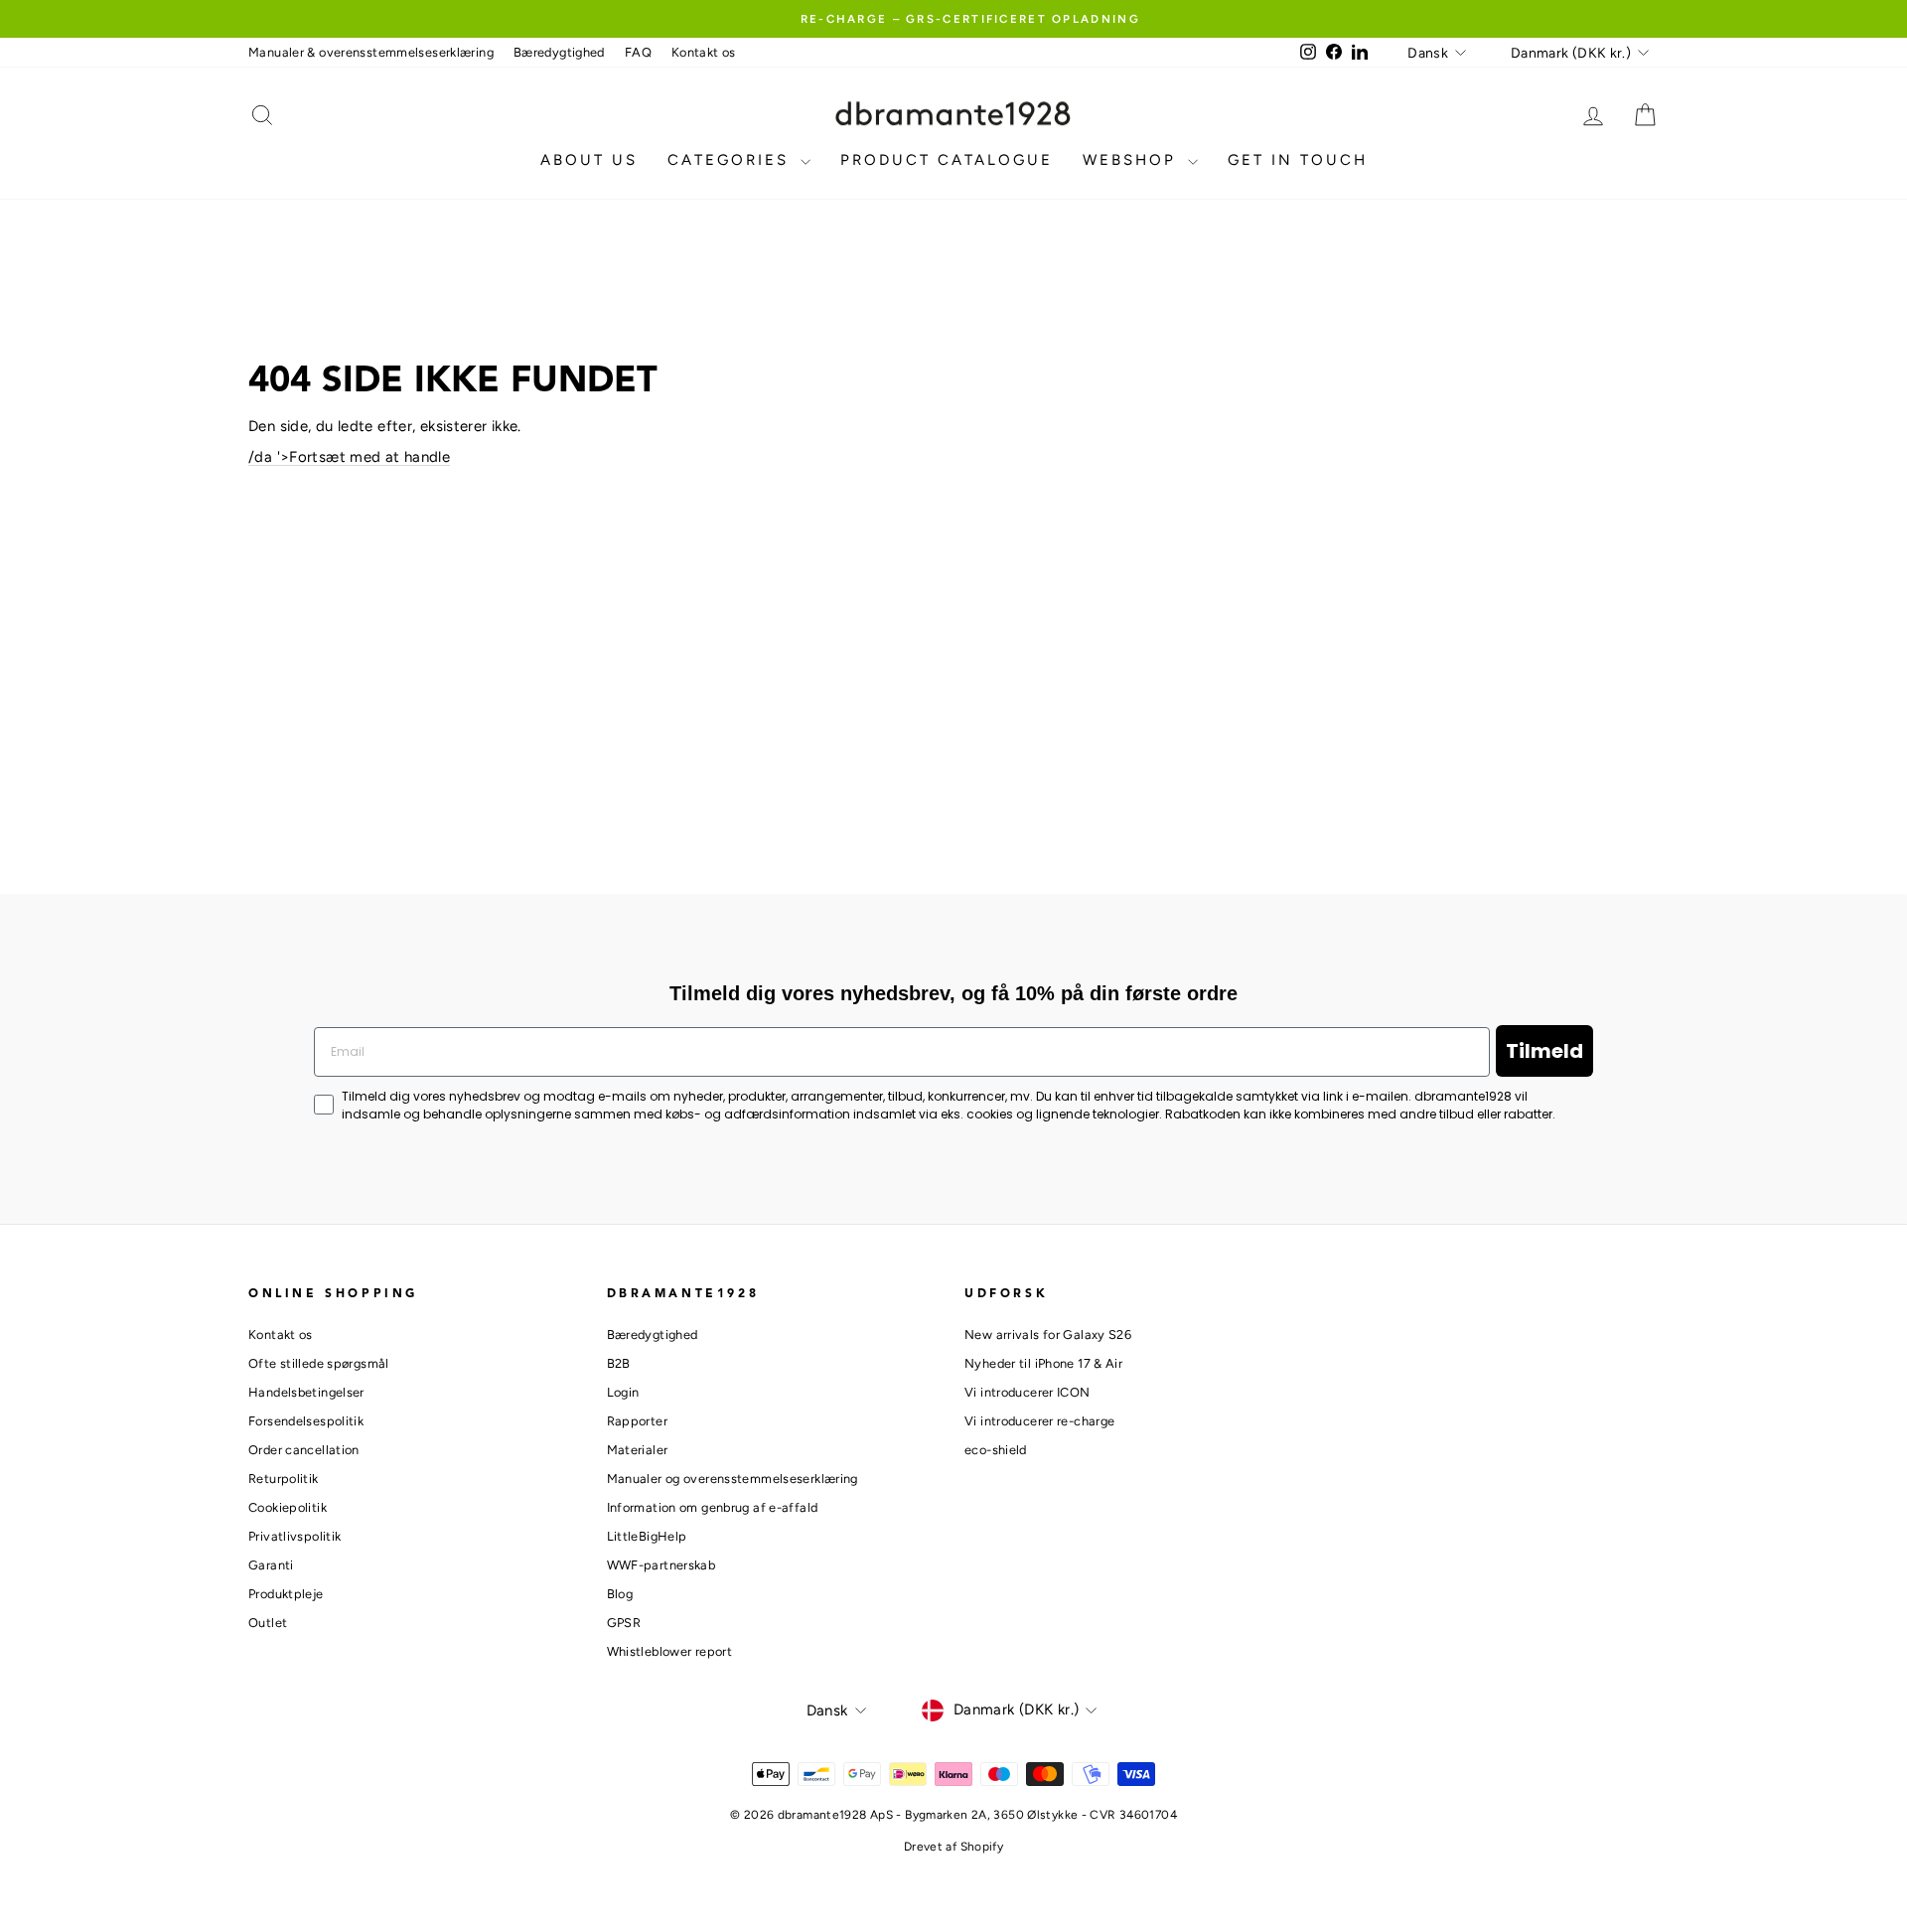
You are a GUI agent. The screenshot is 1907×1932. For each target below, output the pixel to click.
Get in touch (1298, 160)
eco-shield (996, 1450)
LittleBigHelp (647, 1536)
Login (623, 1392)
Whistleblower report (670, 1651)
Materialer (638, 1450)
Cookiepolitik (288, 1507)
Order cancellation (304, 1450)
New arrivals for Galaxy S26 (1048, 1335)
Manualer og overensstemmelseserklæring (733, 1479)
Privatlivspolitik (294, 1536)
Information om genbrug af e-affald (713, 1507)
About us (589, 160)
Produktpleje (286, 1594)
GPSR (624, 1623)
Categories (732, 160)
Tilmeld (1544, 1051)
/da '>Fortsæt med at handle (349, 457)
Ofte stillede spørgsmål (319, 1363)
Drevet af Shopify (953, 1847)
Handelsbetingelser (306, 1392)
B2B (619, 1363)
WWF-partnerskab (661, 1565)
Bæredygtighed (559, 52)
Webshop (1133, 160)
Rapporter (637, 1421)
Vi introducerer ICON (1027, 1392)
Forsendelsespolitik (306, 1421)
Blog (620, 1594)
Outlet (268, 1623)
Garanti (271, 1565)
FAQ (638, 52)
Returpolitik (284, 1479)
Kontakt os (704, 52)
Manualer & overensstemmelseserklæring (371, 52)
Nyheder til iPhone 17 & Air (1043, 1363)
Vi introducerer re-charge (1039, 1421)
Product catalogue (947, 160)
